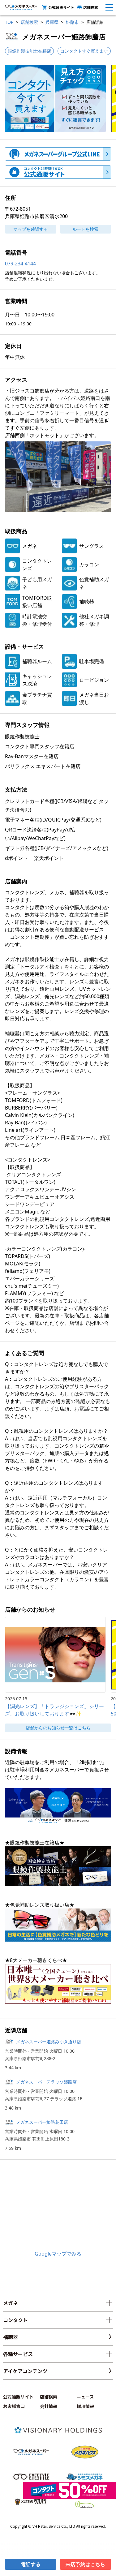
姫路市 (72, 22)
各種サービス (18, 2354)
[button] (55, 99)
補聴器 (11, 2337)
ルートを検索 (85, 229)
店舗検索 (91, 7)
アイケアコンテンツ (25, 2371)
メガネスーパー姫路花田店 (44, 2122)
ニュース (85, 2397)
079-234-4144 (20, 264)
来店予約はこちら (85, 2564)
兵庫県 (52, 22)
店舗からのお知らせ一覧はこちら (58, 1728)
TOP (9, 22)
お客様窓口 (14, 2406)
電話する (31, 2564)
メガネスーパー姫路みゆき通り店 (49, 2042)
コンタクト (15, 2320)
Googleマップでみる (58, 2254)
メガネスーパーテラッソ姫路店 (46, 2082)
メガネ (11, 2303)
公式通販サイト (61, 7)
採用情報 (85, 2406)
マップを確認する (31, 229)
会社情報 (49, 2406)
